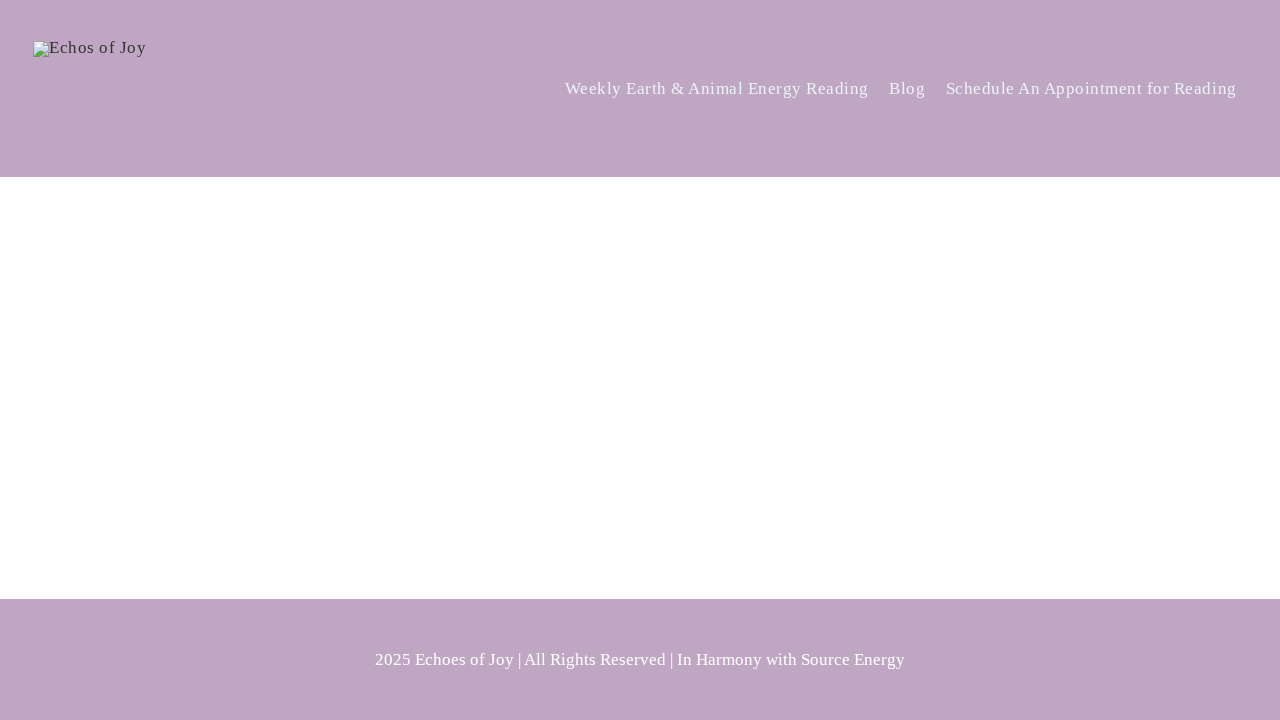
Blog (907, 88)
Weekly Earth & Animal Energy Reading (717, 88)
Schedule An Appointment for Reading (1091, 88)
